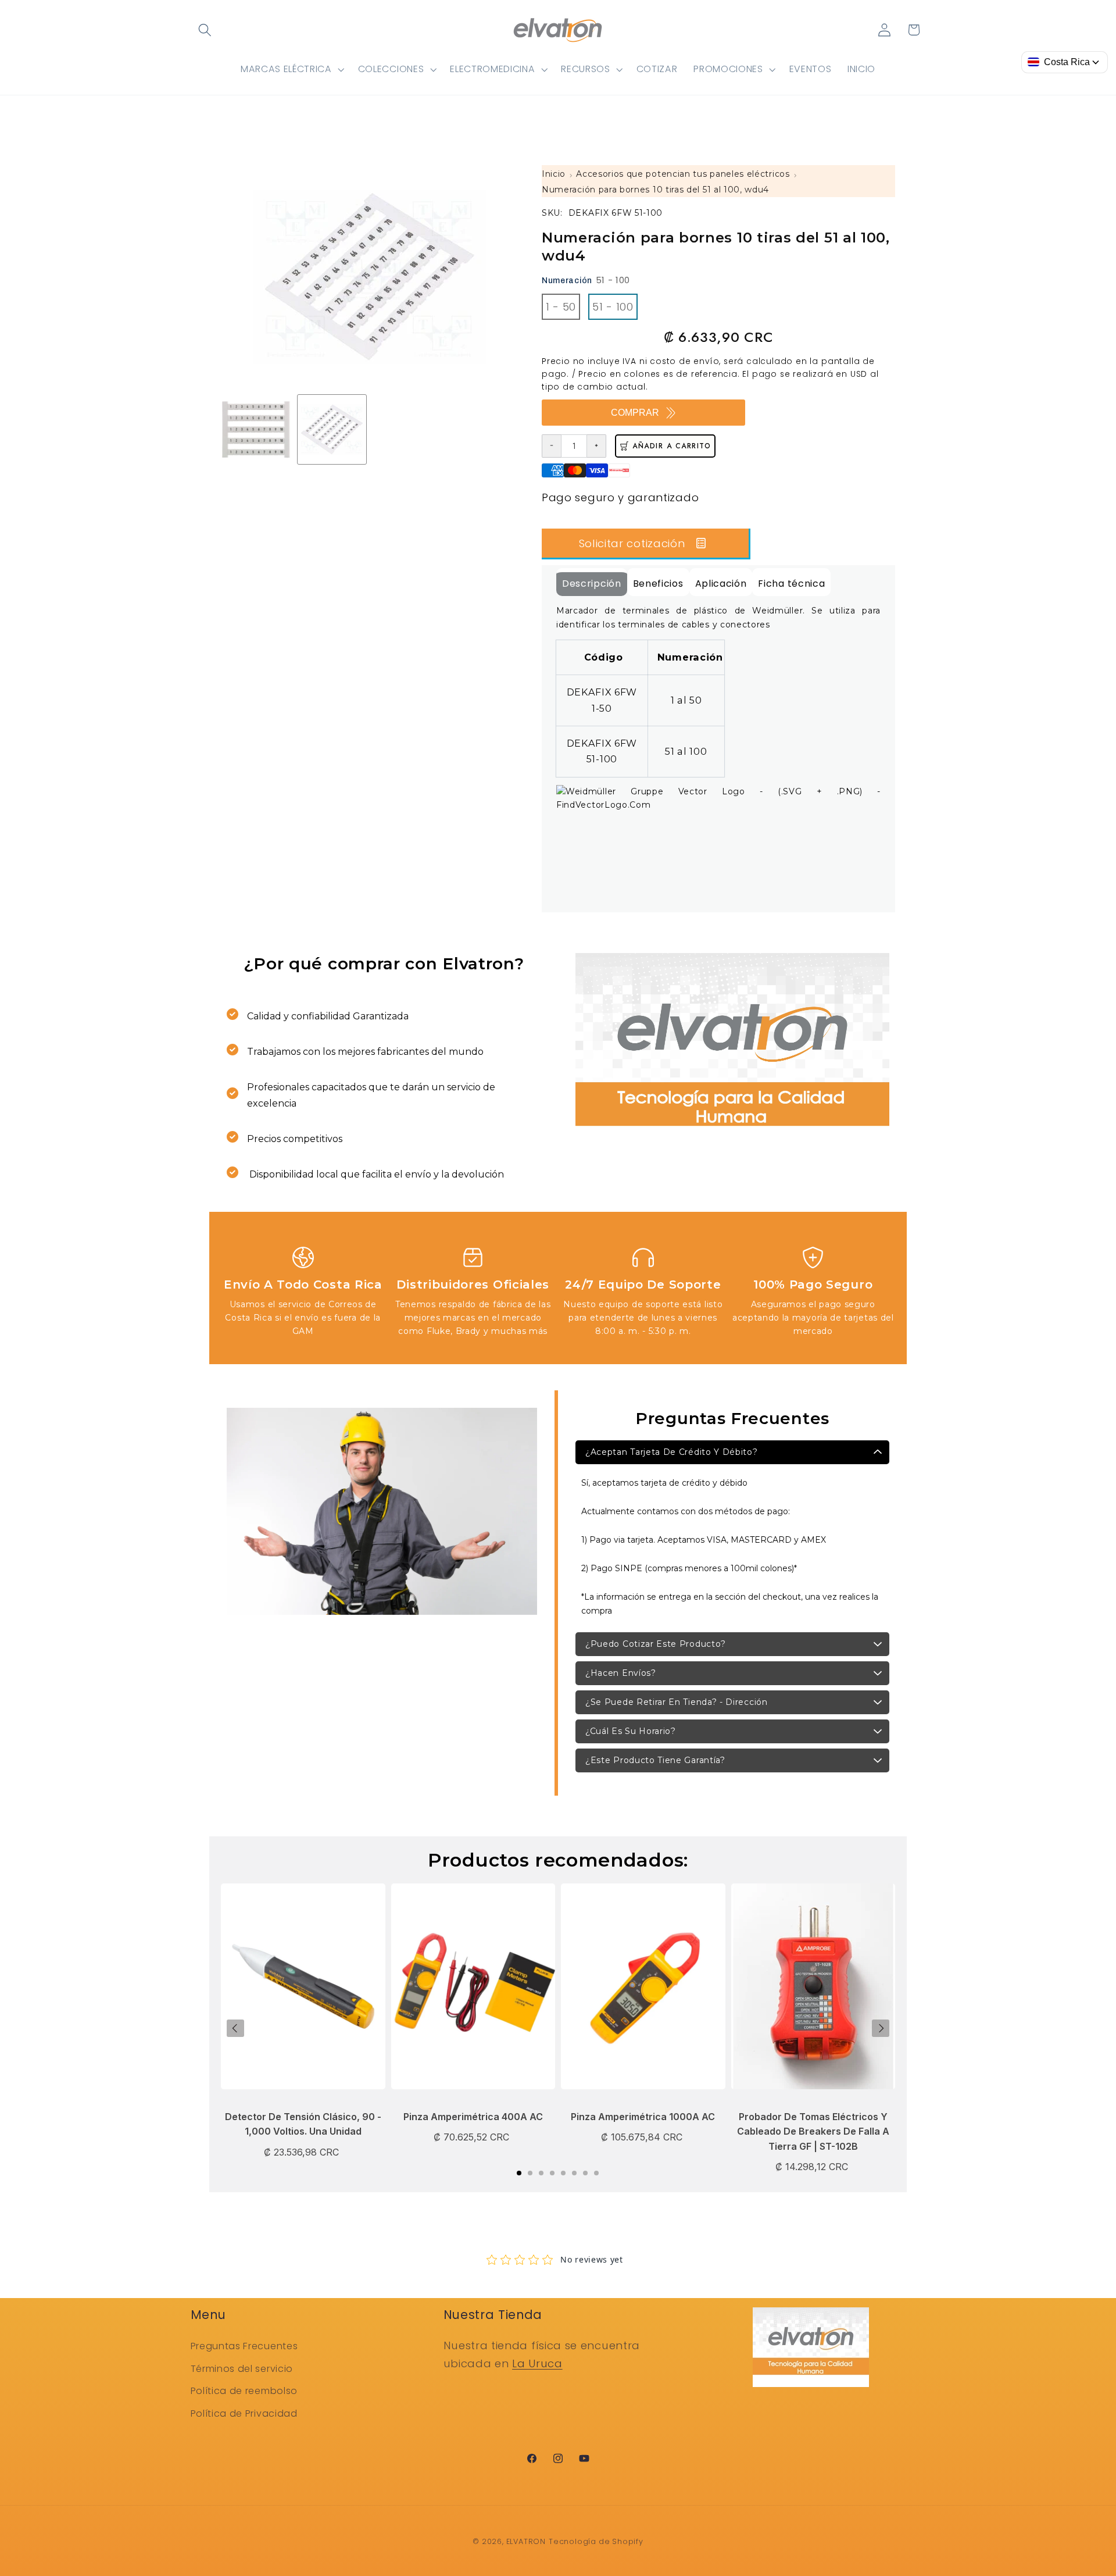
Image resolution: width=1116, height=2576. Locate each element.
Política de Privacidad (244, 2413)
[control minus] (551, 446)
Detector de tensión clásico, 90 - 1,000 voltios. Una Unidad (303, 2124)
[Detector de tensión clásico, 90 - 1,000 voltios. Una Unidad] (303, 1992)
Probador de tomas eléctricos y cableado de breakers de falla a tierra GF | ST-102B (813, 2131)
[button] (205, 30)
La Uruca (537, 2363)
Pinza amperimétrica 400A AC (473, 2117)
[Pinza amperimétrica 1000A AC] (643, 1992)
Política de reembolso (244, 2391)
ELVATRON (526, 2541)
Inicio (554, 174)
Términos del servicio (242, 2369)
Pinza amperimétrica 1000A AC (643, 2117)
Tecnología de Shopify (596, 2541)
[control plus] (597, 446)
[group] (256, 429)
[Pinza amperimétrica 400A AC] (473, 1992)
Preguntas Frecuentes (244, 2346)
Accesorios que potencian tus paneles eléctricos (683, 174)
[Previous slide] (235, 2028)
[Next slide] (881, 2028)
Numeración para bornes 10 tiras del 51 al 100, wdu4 (655, 190)
